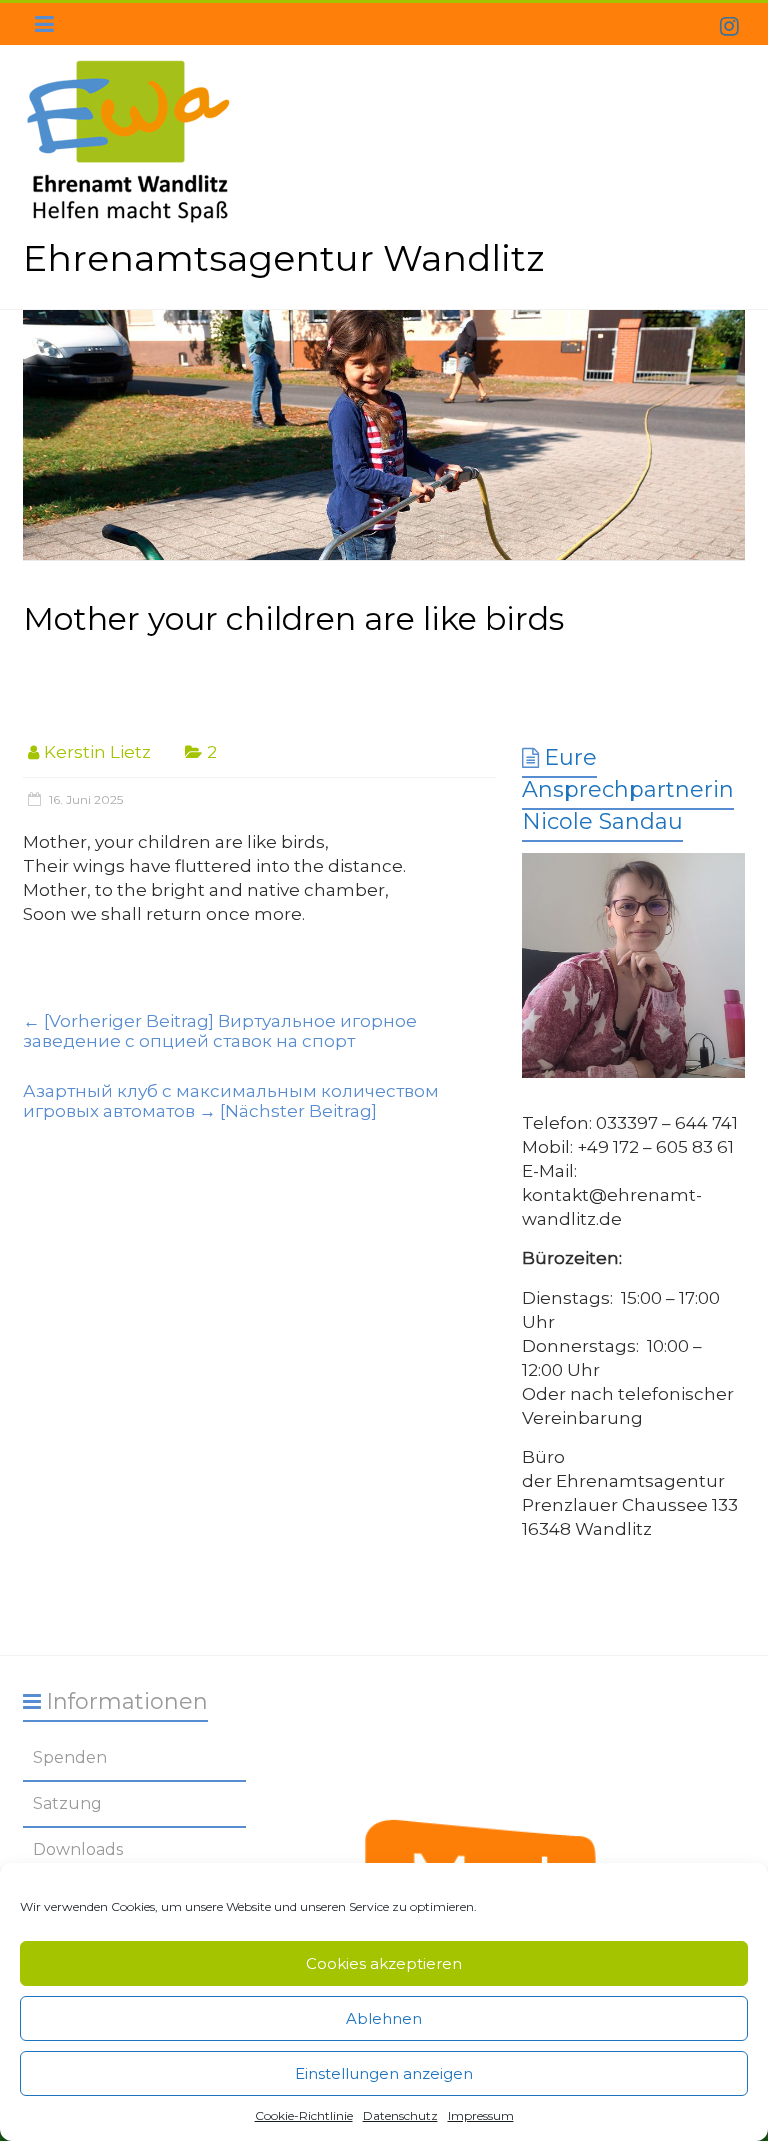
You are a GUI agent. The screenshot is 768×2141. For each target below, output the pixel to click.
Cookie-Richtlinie (304, 2115)
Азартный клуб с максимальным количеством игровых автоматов (231, 1101)
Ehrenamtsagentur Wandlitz (283, 258)
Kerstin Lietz (97, 752)
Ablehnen (384, 2018)
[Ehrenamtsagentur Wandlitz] (384, 435)
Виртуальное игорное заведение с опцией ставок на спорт (220, 1031)
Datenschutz (400, 2115)
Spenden (70, 1757)
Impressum (481, 2115)
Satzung (67, 1803)
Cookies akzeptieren (384, 1963)
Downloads (78, 1849)
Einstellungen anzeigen (384, 2073)
